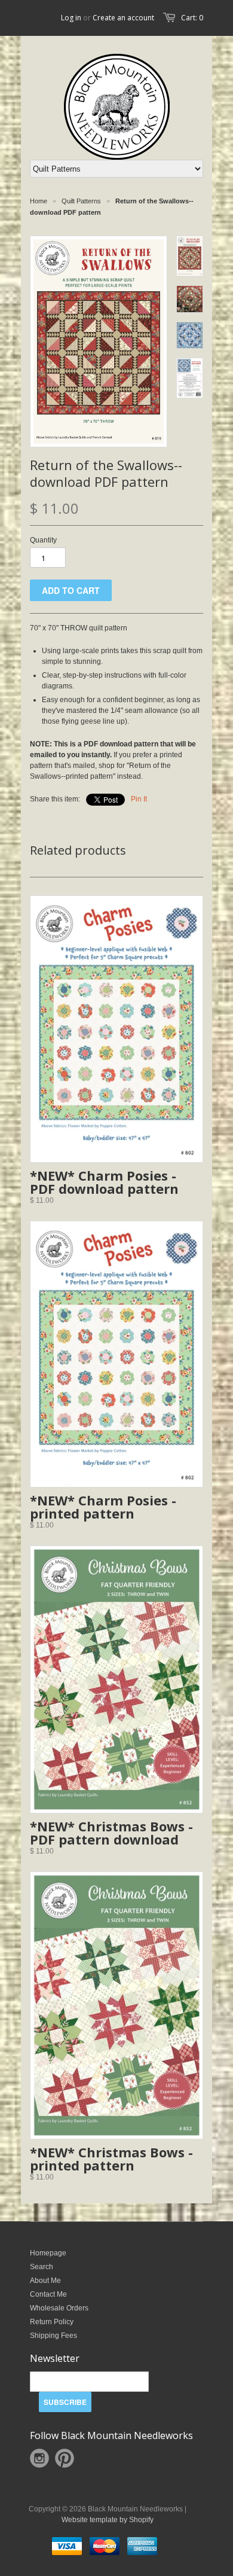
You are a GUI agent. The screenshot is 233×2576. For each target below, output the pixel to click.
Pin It (139, 799)
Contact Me (48, 2294)
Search (42, 2267)
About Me (45, 2281)
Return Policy (52, 2322)
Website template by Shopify (108, 2520)
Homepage (48, 2253)
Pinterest (65, 2458)
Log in (71, 18)
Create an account (123, 18)
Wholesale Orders (59, 2308)
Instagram (39, 2458)
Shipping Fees (53, 2336)
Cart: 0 (192, 18)
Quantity (43, 540)
